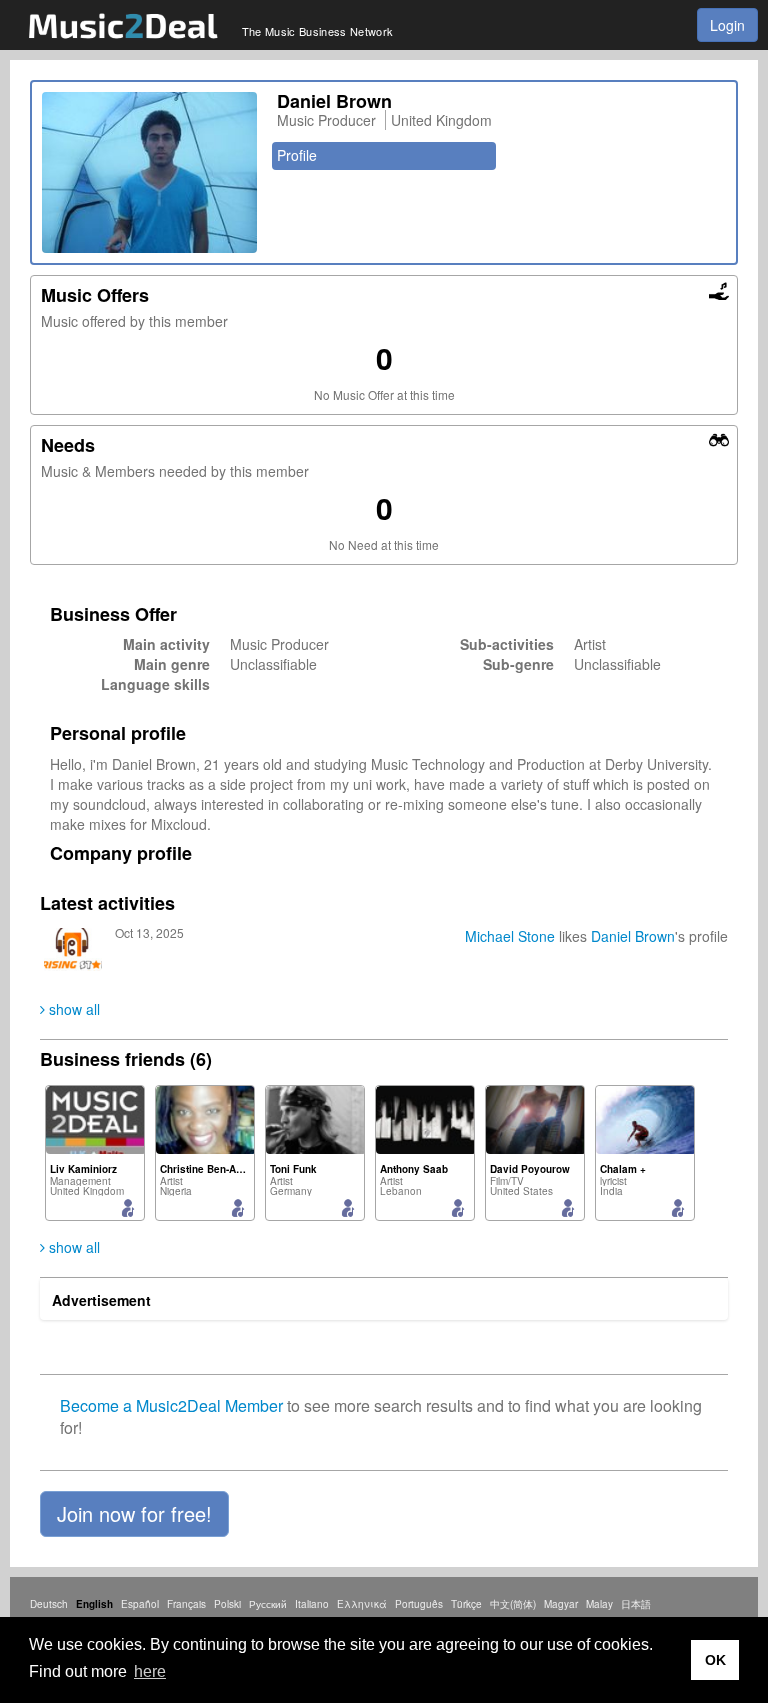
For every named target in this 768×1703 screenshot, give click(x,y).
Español (140, 1604)
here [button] (150, 1671)
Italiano (312, 1604)
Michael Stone (510, 936)
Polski (227, 1604)
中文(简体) (513, 1604)
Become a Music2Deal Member (171, 1405)
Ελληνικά (362, 1604)
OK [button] (715, 1660)
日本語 (636, 1604)
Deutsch (49, 1604)
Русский (268, 1604)
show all (72, 1009)
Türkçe (466, 1604)
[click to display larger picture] (149, 172)
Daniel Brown (633, 936)
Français (186, 1604)
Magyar (561, 1604)
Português (419, 1604)
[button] (134, 1514)
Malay (599, 1604)
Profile (297, 155)
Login (727, 25)
